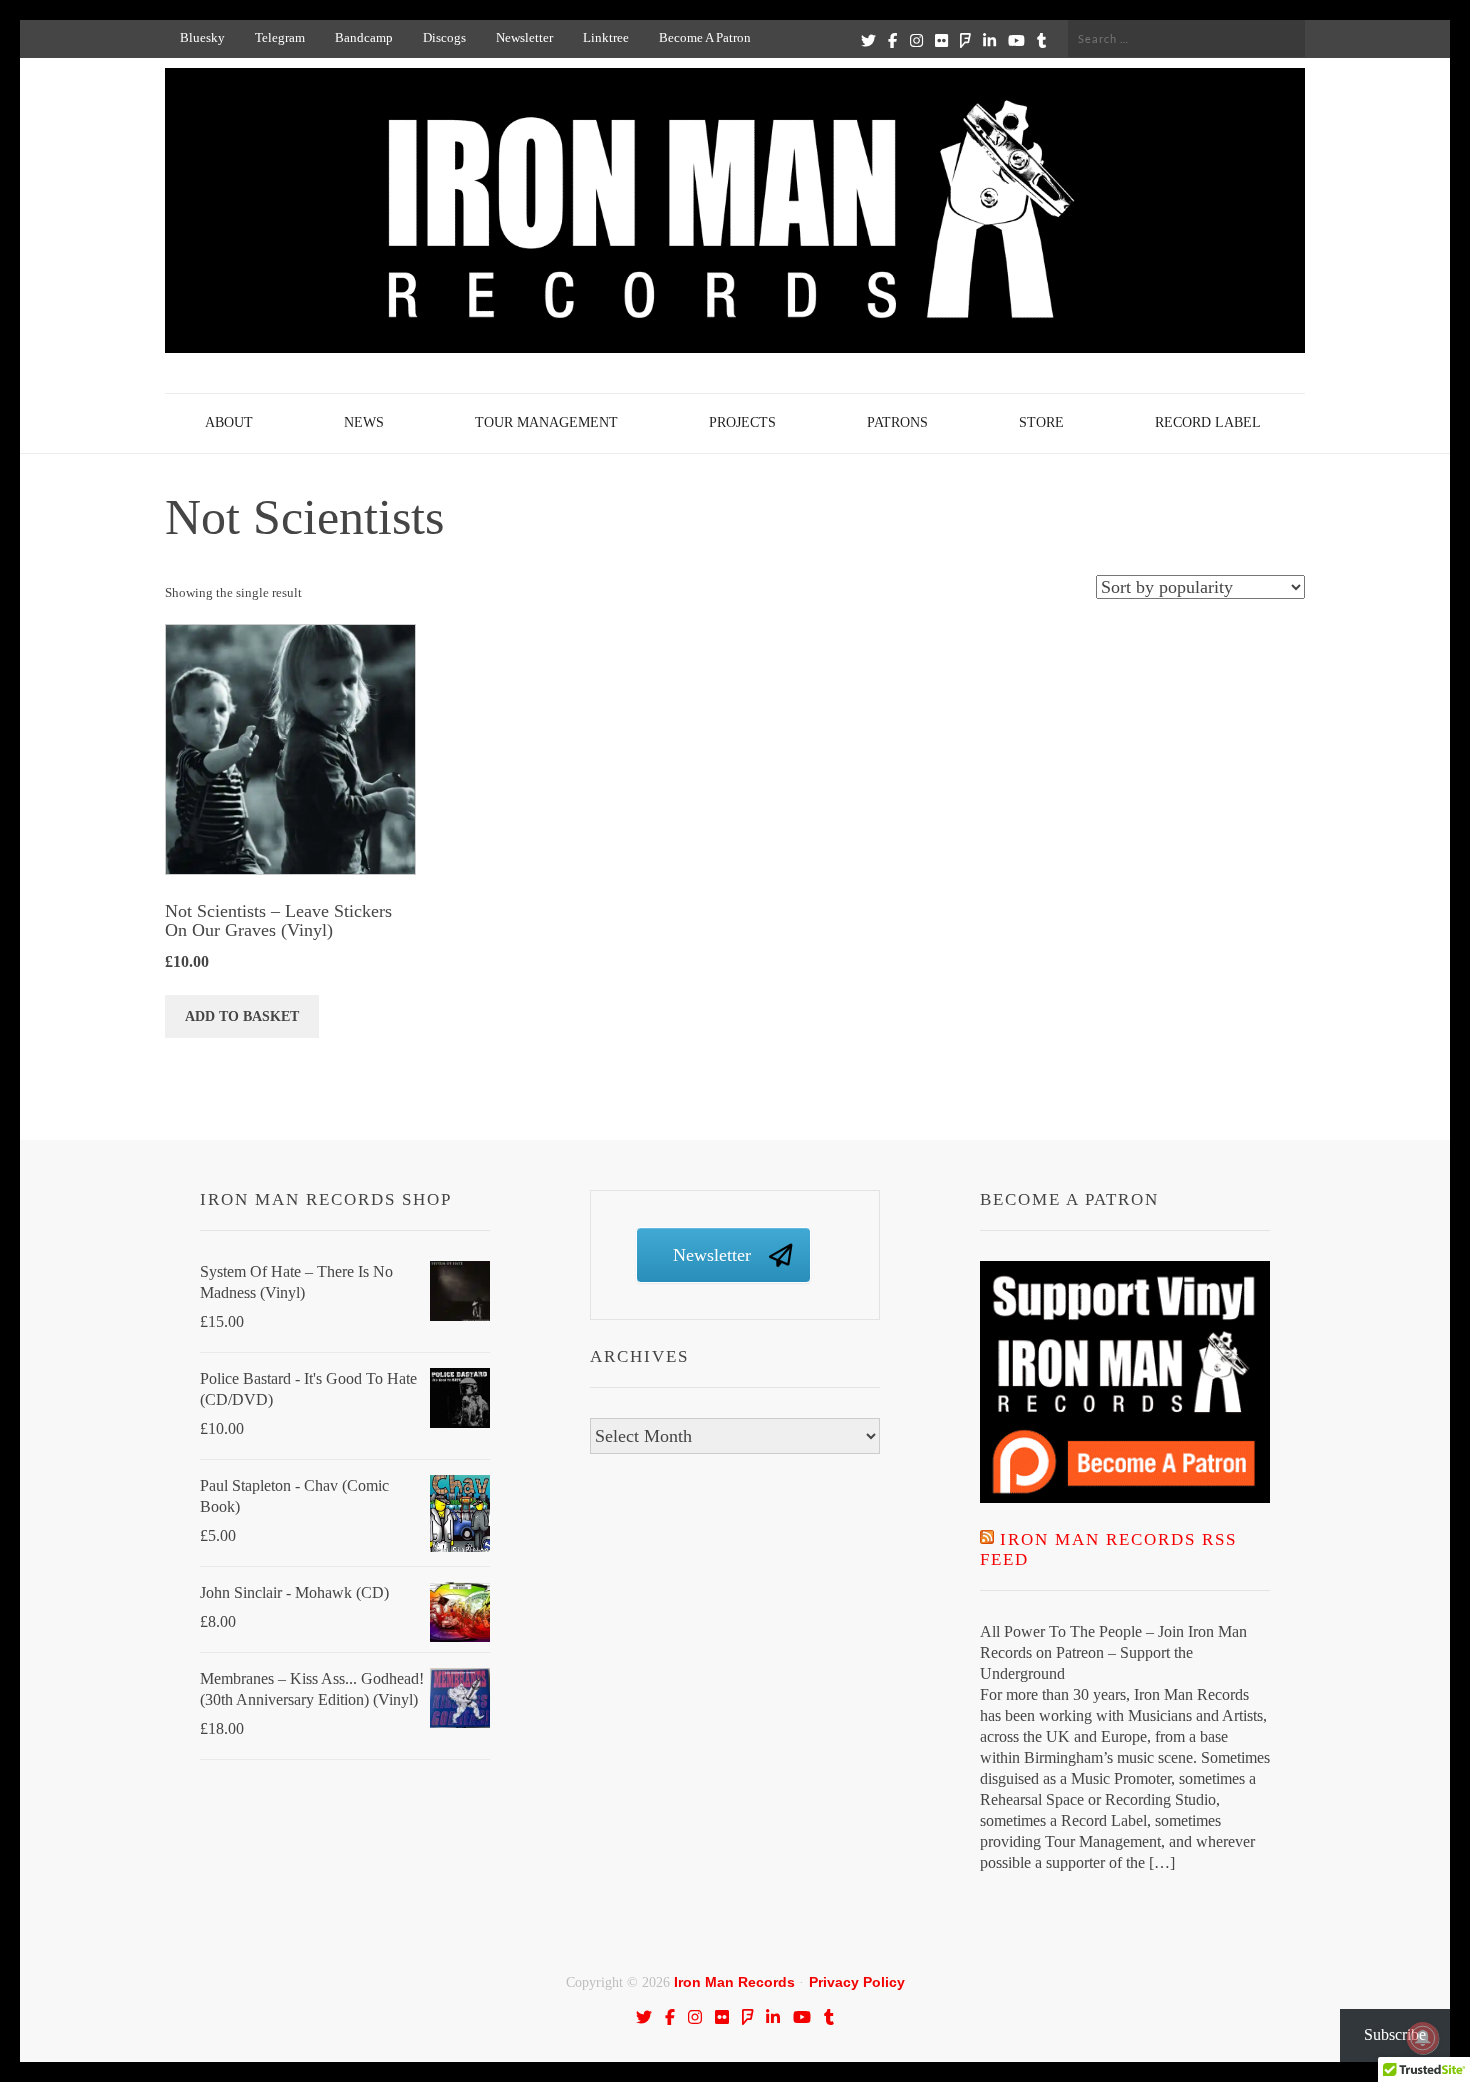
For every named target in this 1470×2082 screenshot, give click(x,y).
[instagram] (916, 40)
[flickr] (941, 40)
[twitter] (868, 40)
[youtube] (1016, 40)
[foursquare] (965, 40)
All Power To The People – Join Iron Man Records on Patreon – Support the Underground (1113, 1652)
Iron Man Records (734, 1982)
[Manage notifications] (1423, 2038)
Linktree (606, 37)
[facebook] (892, 40)
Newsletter (524, 37)
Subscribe (1395, 2034)
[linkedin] (989, 40)
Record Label (1208, 422)
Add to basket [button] (242, 1016)
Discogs (444, 37)
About (229, 422)
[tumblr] (1041, 40)
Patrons (897, 422)
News (364, 422)
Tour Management (546, 422)
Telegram (280, 37)
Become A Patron (705, 37)
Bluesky (202, 37)
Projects (742, 422)
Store (1041, 422)
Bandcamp (364, 37)
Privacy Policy (857, 1982)
